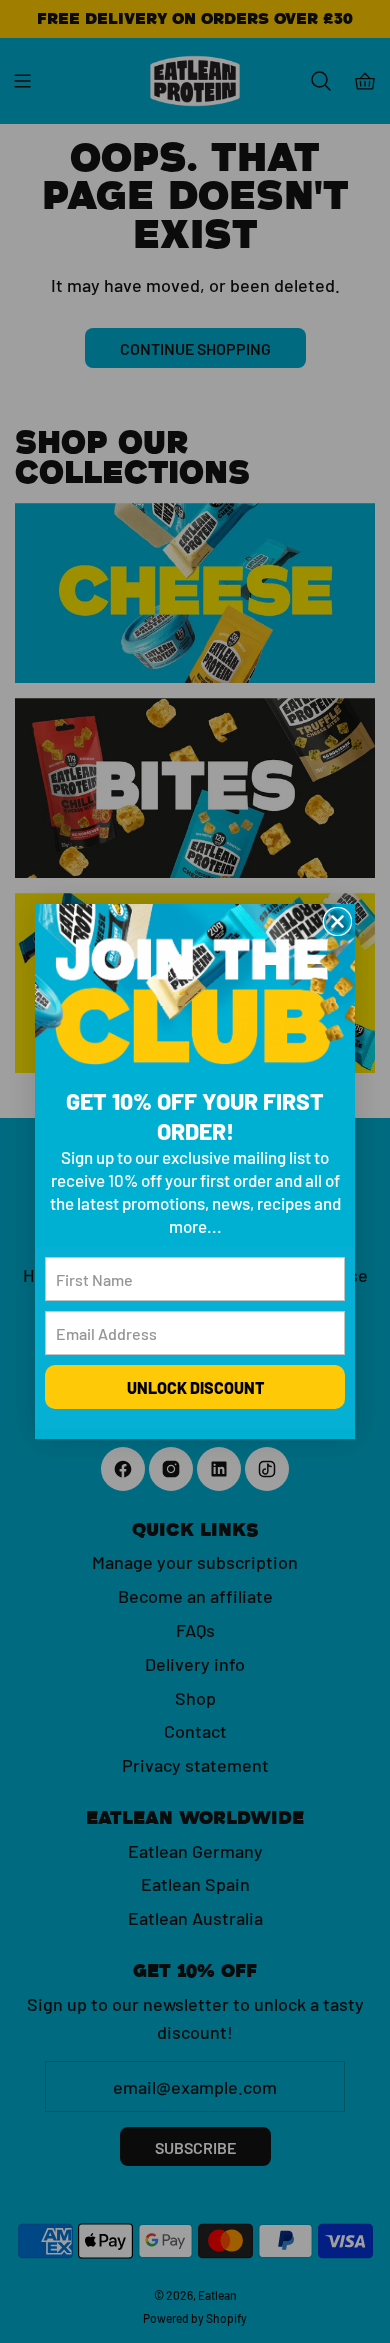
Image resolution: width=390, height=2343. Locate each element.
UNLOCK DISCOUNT (195, 1387)
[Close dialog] (337, 921)
